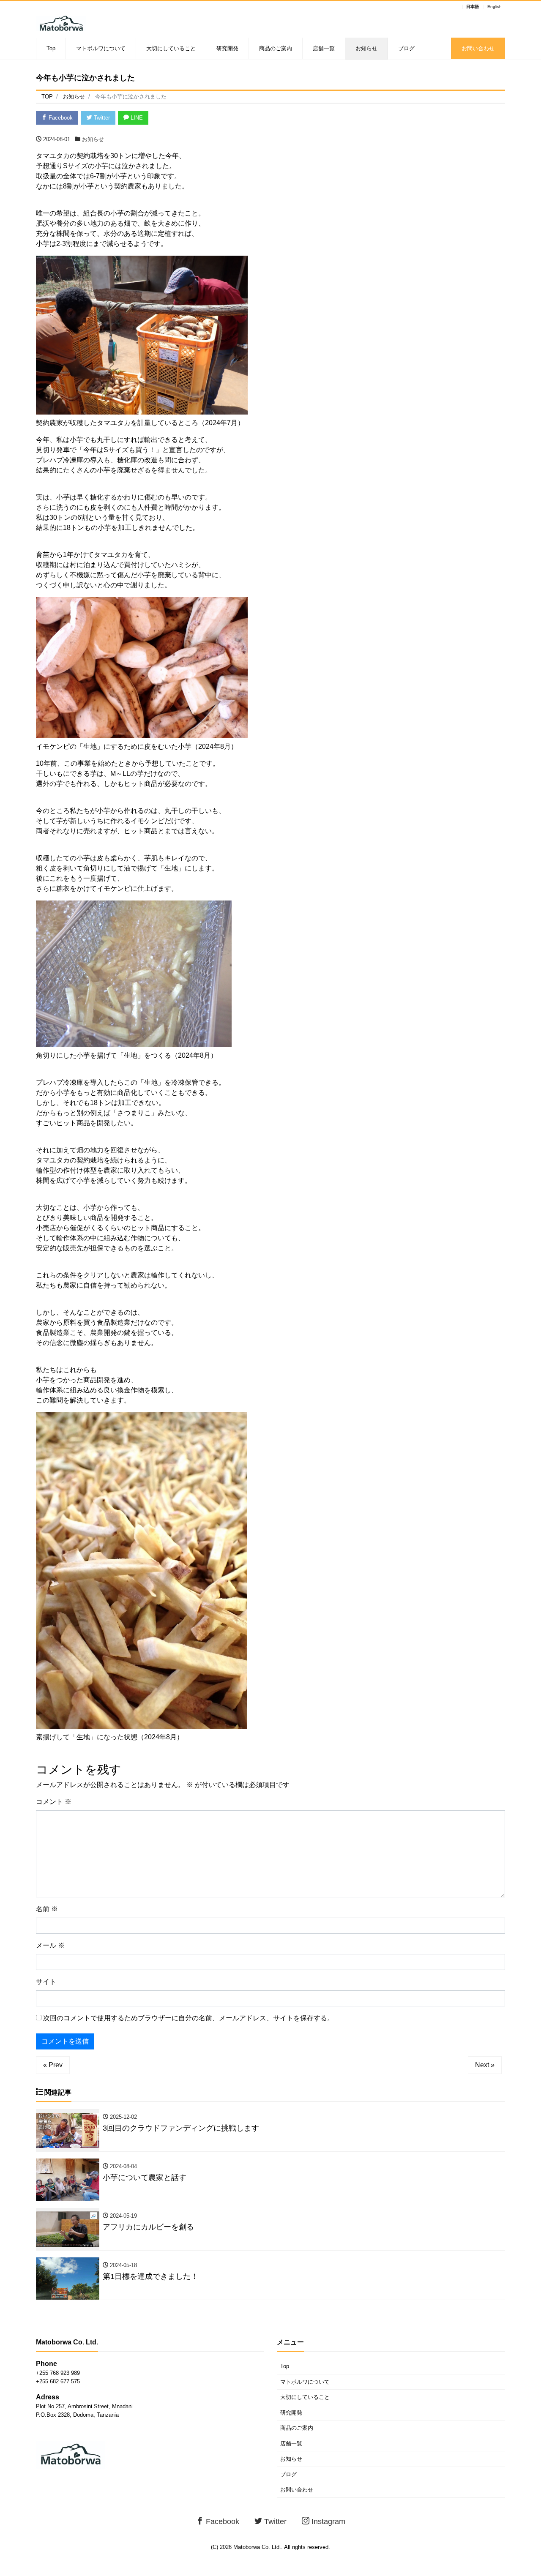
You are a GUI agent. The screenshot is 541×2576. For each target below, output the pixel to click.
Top (51, 48)
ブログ (406, 48)
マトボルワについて (101, 48)
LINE (136, 118)
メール (50, 1945)
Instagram (327, 2521)
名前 (47, 1909)
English (495, 7)
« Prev (53, 2065)
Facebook (60, 118)
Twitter (101, 118)
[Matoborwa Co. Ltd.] (61, 22)
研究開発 (227, 48)
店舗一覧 (324, 48)
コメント (54, 1802)
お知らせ (366, 48)
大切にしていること (171, 48)
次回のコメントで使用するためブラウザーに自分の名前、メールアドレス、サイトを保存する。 (189, 2018)
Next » (485, 2065)
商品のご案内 (276, 48)
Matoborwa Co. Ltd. (257, 2547)
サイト (46, 1982)
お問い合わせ (478, 48)
